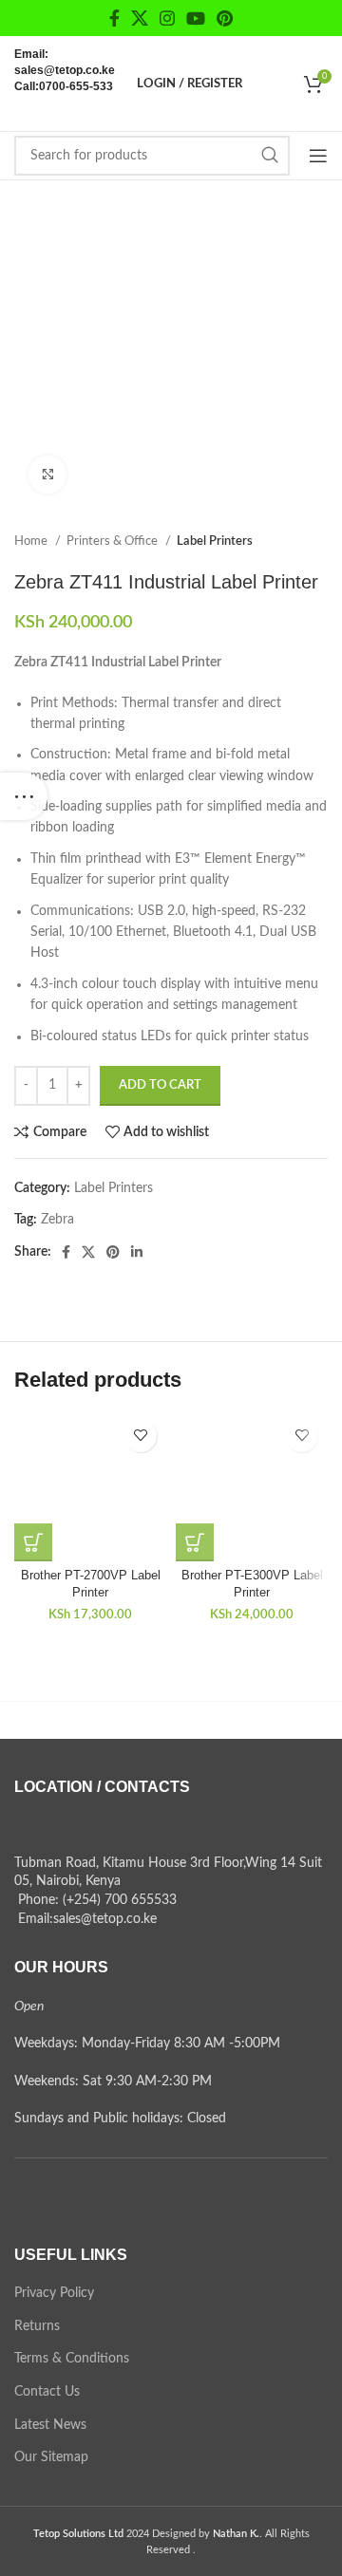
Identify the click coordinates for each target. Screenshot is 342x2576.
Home (32, 541)
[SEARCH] (270, 156)
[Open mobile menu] (318, 156)
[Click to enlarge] (47, 475)
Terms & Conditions (72, 2359)
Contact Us (47, 2392)
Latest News (50, 2425)
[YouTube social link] (196, 18)
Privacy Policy (54, 2293)
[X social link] (140, 18)
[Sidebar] (24, 796)
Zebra (57, 1220)
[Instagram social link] (167, 18)
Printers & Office (114, 541)
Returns (37, 2326)
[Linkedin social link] (137, 1252)
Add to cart (160, 1085)
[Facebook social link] (114, 18)
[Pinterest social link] (225, 18)
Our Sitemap (51, 2457)
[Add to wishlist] (140, 1436)
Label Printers (215, 541)
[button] (33, 1542)
